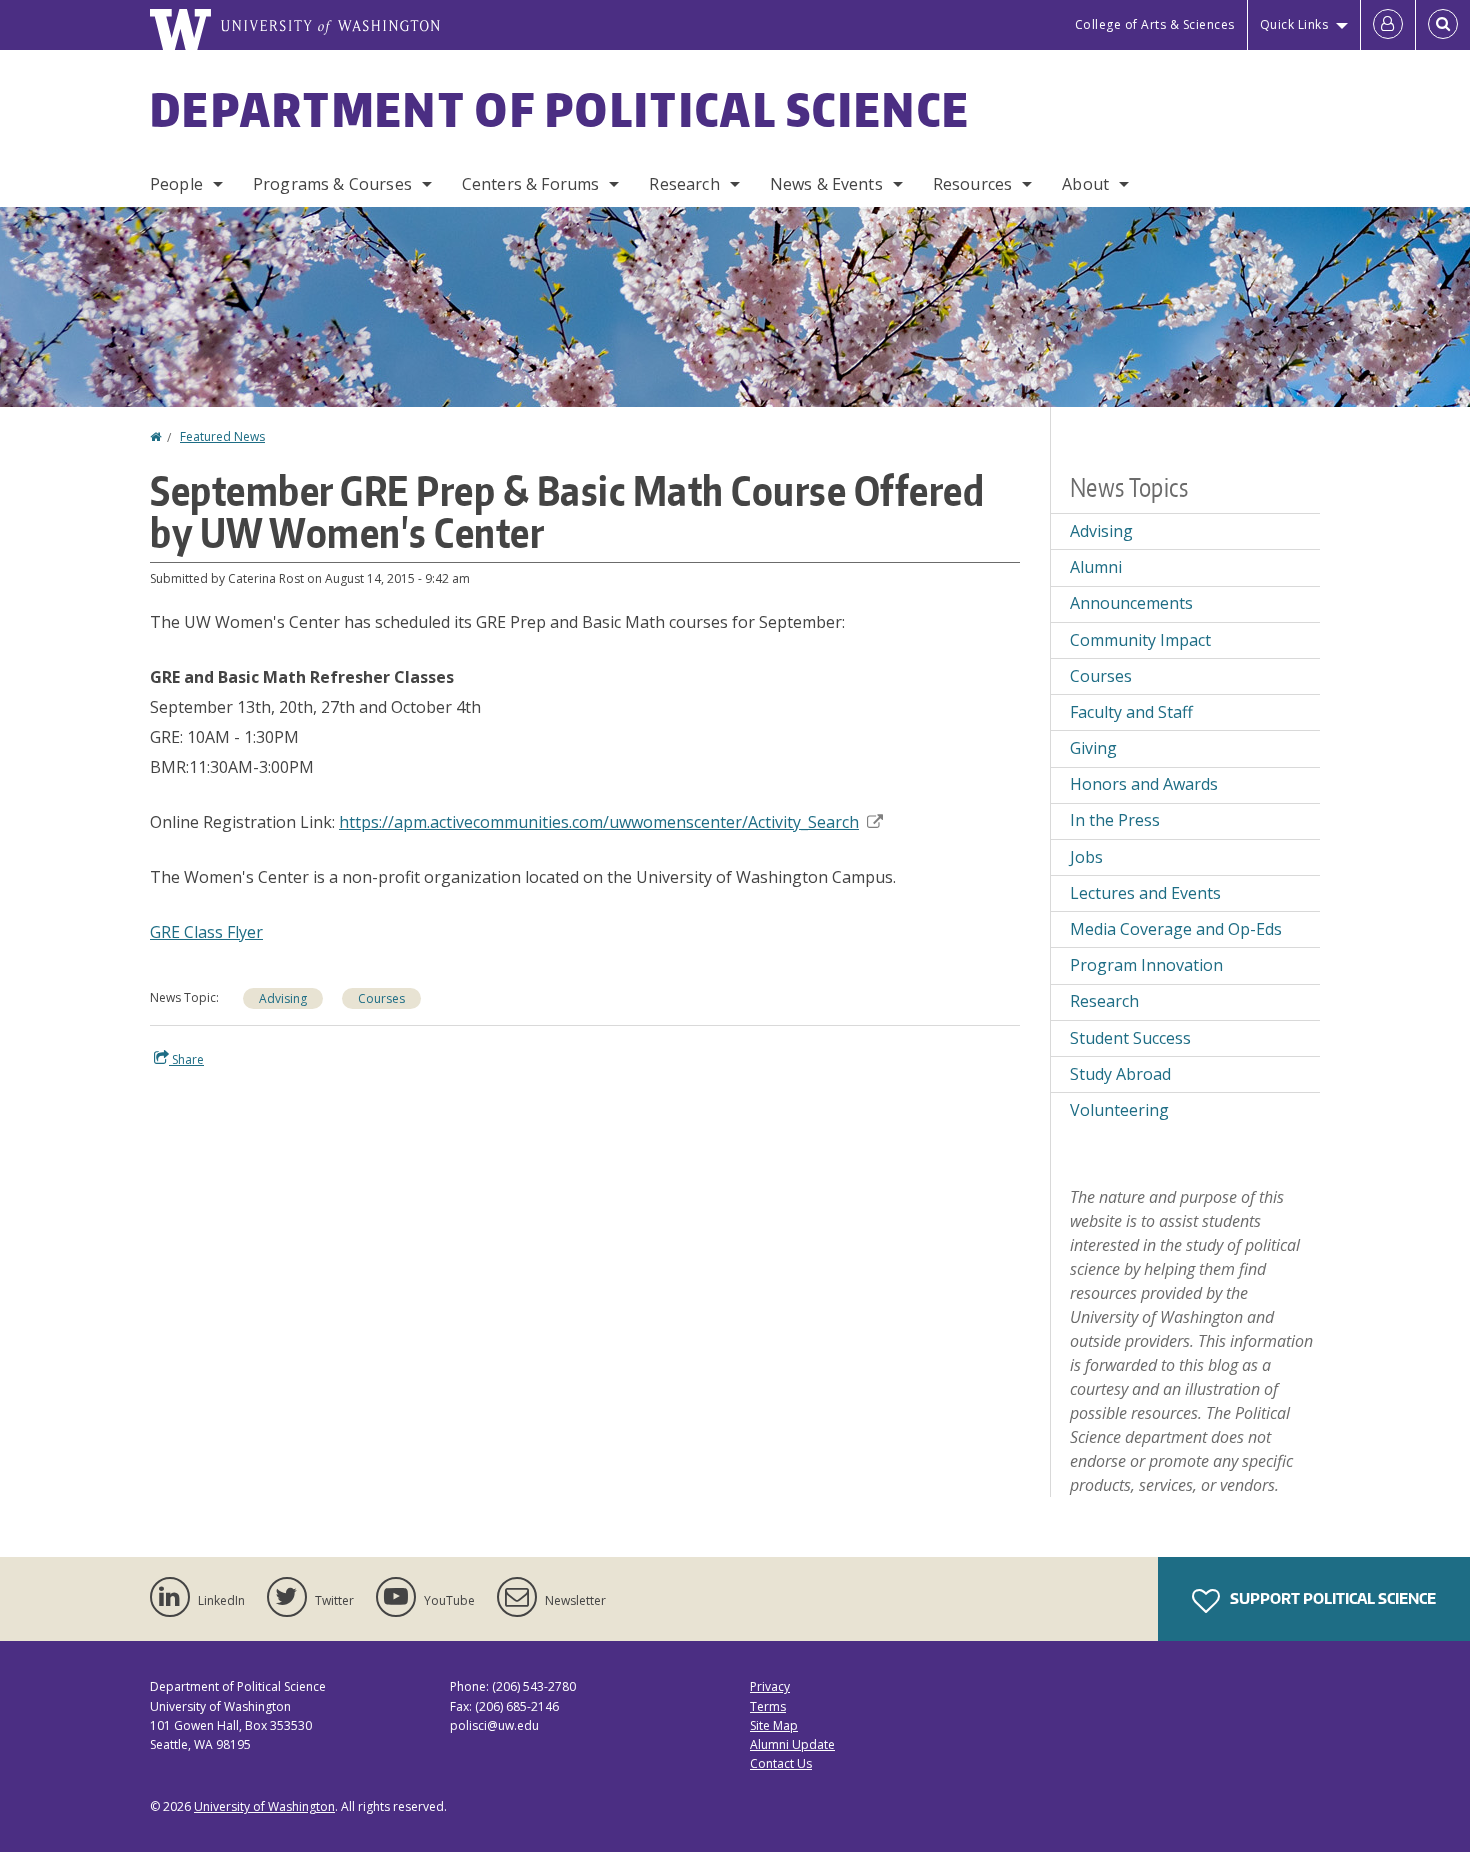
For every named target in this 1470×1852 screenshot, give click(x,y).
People (176, 184)
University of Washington (264, 1806)
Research (684, 184)
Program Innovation (1146, 965)
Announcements (1131, 603)
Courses (381, 998)
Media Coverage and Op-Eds (1176, 929)
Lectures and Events (1145, 893)
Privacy (770, 1686)
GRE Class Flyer (206, 932)
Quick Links (1294, 24)
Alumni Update (792, 1744)
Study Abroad (1120, 1074)
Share (186, 1059)
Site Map (774, 1725)
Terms (768, 1706)
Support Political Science (1331, 1598)
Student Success (1130, 1038)
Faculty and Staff (1131, 712)
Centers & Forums (531, 184)
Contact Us (781, 1763)
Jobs (1086, 857)
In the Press (1115, 820)
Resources (972, 184)
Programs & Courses (332, 184)
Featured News (222, 436)
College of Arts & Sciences (1155, 24)
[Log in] (1388, 25)
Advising (283, 998)
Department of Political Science (560, 109)
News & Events (826, 184)
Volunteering (1119, 1110)
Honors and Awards (1144, 784)
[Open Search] (1443, 25)
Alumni (1096, 567)
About (1085, 184)
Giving (1093, 748)
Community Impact (1140, 640)
